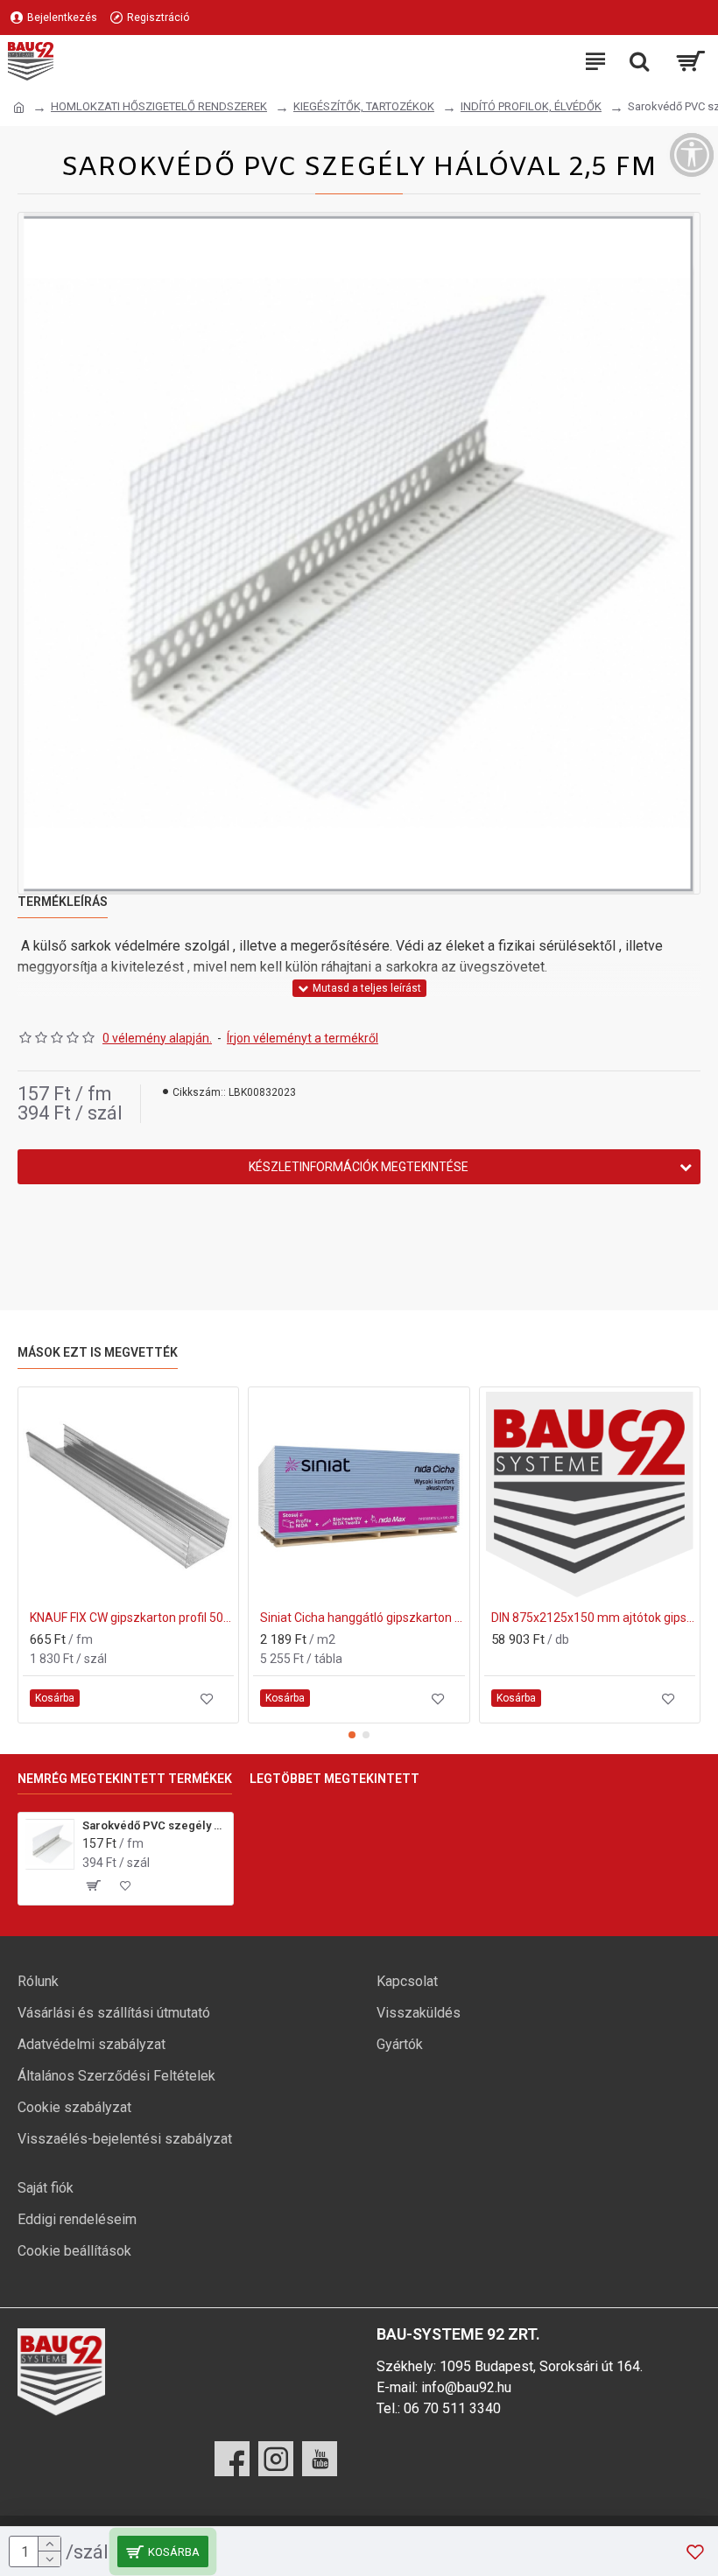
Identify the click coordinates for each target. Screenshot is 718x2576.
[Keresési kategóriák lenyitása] (639, 61)
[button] (352, 1735)
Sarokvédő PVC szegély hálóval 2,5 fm (155, 1825)
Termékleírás (63, 902)
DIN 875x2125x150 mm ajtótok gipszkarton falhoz (593, 1618)
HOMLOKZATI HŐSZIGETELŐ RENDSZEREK (159, 106)
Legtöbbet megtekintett (334, 1779)
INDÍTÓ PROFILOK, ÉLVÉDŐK (531, 106)
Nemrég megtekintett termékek (125, 1779)
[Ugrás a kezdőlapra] (19, 108)
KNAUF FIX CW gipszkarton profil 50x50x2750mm (132, 1618)
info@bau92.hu (466, 2387)
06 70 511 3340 (452, 2408)
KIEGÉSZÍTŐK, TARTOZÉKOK (364, 106)
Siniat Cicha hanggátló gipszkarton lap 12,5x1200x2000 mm (362, 1618)
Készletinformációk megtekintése (359, 1167)
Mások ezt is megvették (98, 1352)
